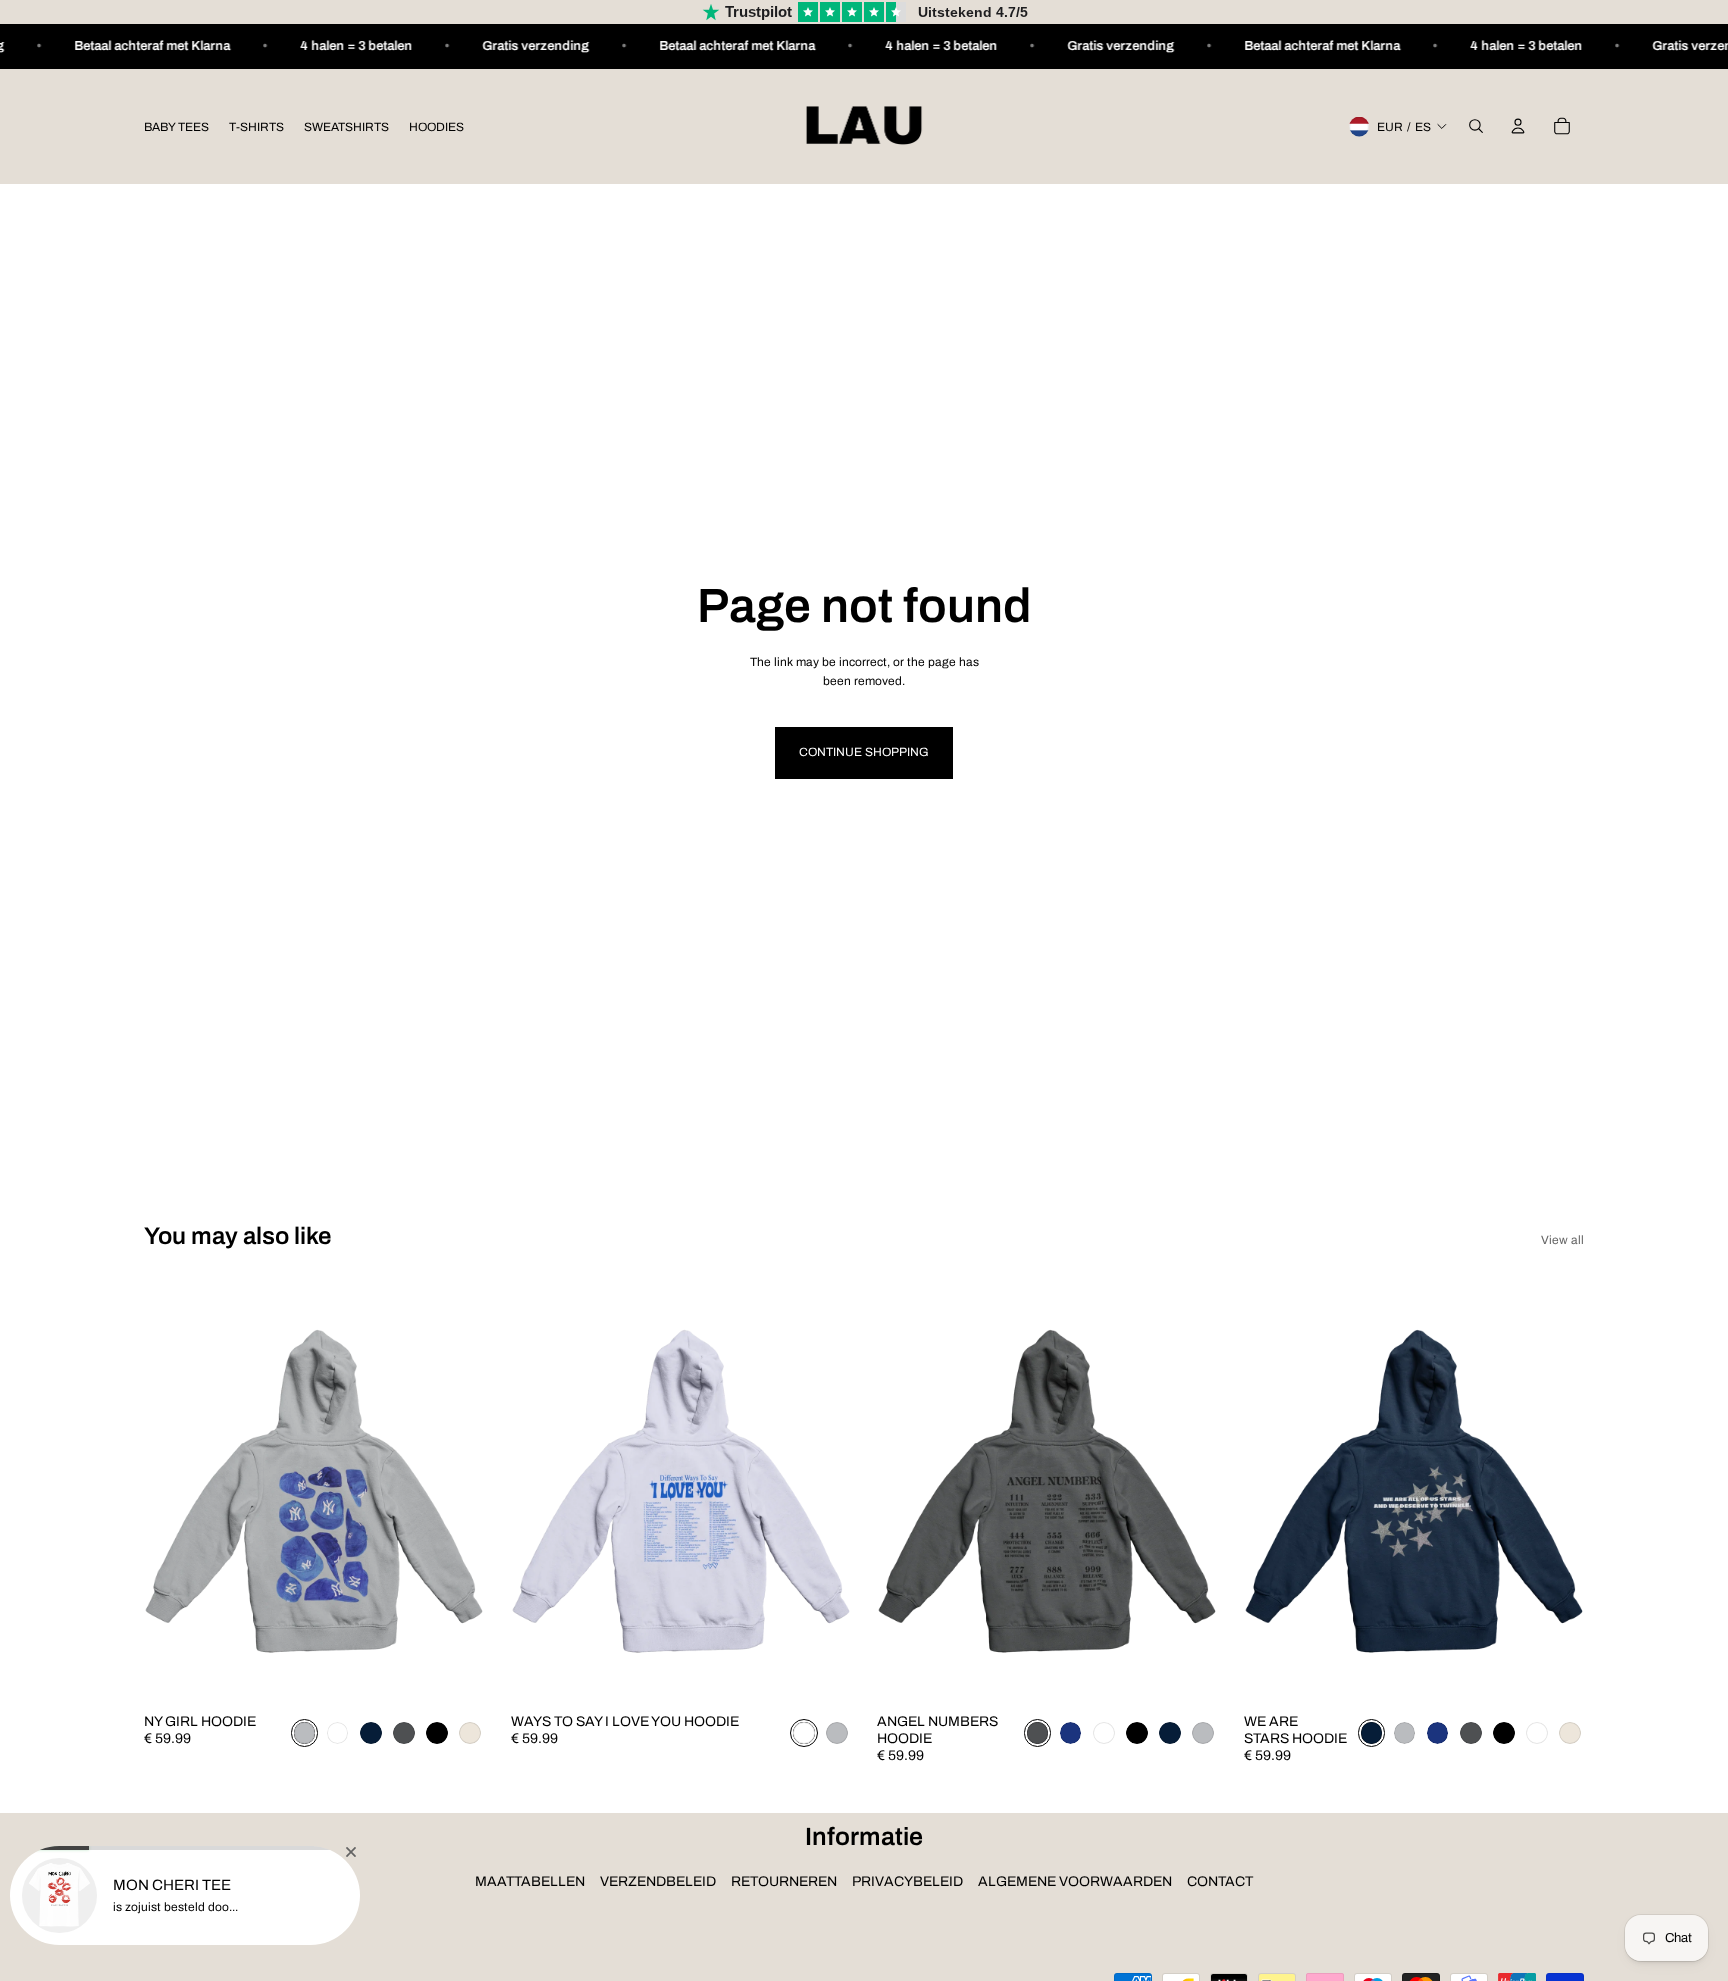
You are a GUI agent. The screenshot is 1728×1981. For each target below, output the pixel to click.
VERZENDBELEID (658, 1881)
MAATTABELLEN (530, 1881)
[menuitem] (176, 126)
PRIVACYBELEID (907, 1881)
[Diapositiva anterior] (174, 1491)
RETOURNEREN (784, 1881)
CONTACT (1220, 1881)
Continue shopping (864, 752)
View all (1562, 1240)
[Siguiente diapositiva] (455, 1491)
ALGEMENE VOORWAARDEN (1075, 1881)
